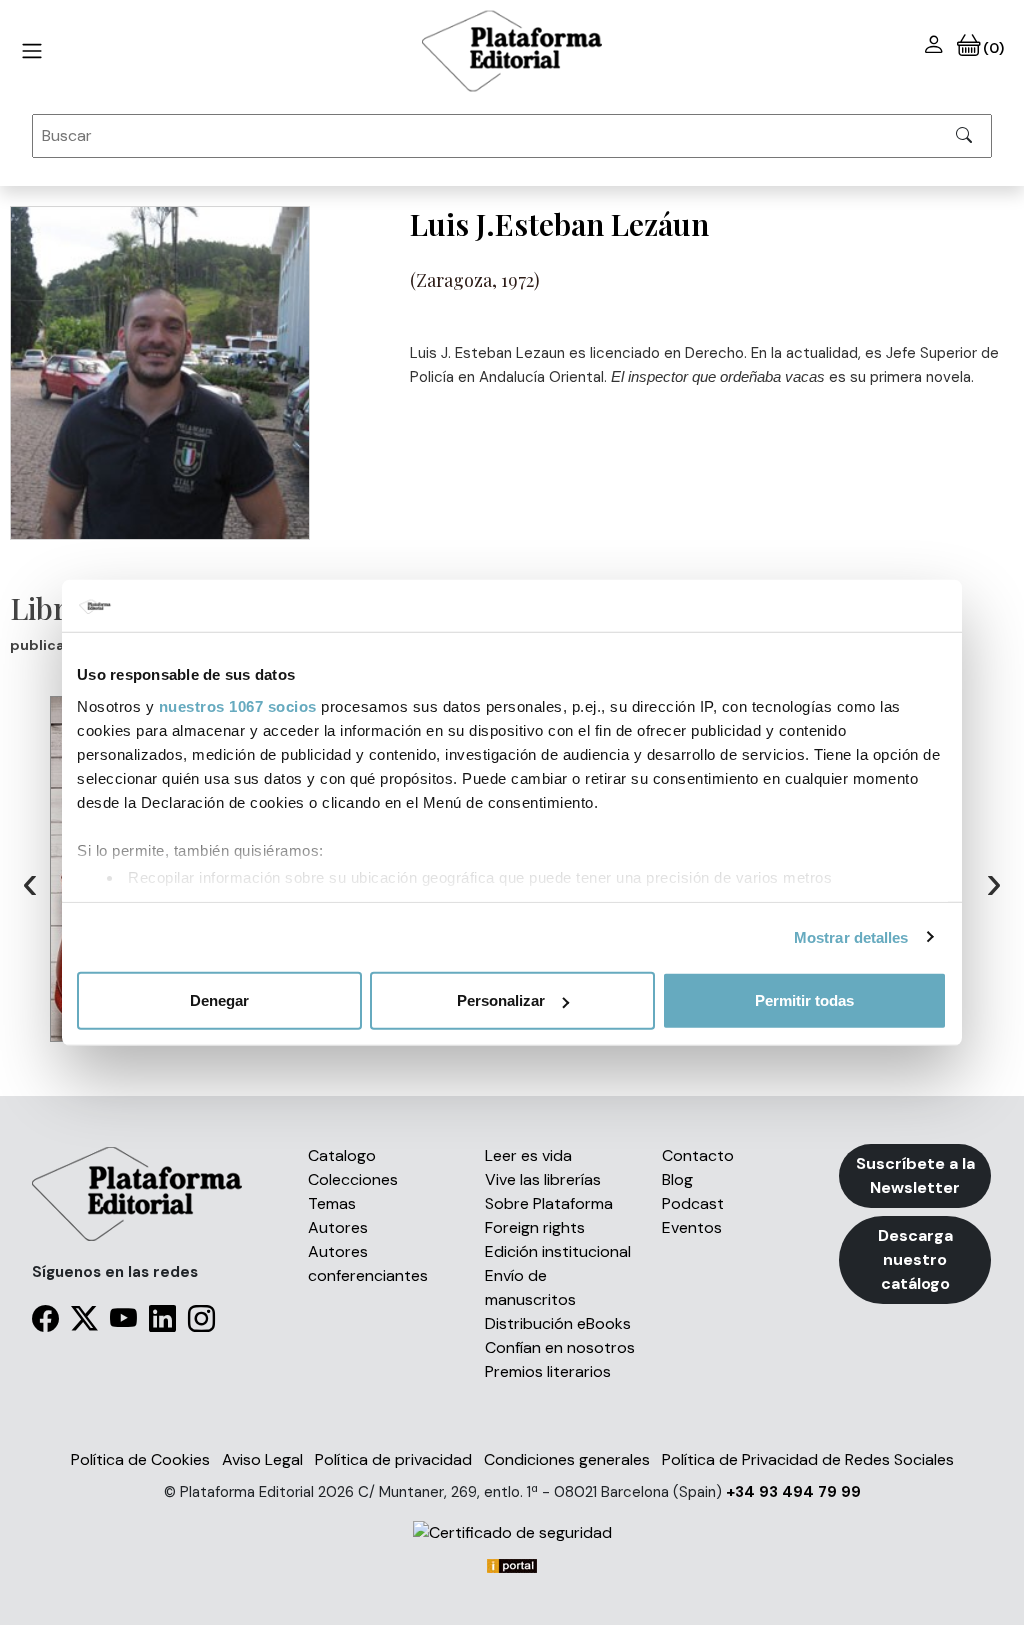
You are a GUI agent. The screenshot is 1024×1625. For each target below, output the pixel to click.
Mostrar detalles (851, 936)
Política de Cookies (140, 1459)
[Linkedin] (162, 1323)
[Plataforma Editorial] (512, 51)
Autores (338, 1227)
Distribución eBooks (558, 1323)
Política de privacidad (393, 1459)
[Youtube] (123, 1323)
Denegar (219, 1000)
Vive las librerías (543, 1179)
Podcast (693, 1203)
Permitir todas (804, 1000)
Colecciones (353, 1179)
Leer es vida (528, 1155)
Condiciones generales (567, 1459)
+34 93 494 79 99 (793, 1492)
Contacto (698, 1155)
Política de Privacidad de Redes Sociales (808, 1459)
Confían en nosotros (560, 1347)
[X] (84, 1323)
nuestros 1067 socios (238, 705)
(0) (991, 48)
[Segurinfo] (511, 1532)
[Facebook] (45, 1323)
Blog (677, 1179)
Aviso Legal (262, 1459)
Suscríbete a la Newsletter (915, 1175)
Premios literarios (548, 1371)
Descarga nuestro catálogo (915, 1259)
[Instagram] (201, 1323)
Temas (332, 1203)
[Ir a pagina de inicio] (32, 51)
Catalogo (342, 1155)
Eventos (692, 1227)
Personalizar (501, 1000)
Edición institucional (558, 1251)
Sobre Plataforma (549, 1203)
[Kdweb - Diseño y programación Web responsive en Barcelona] (512, 1564)
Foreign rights (535, 1227)
